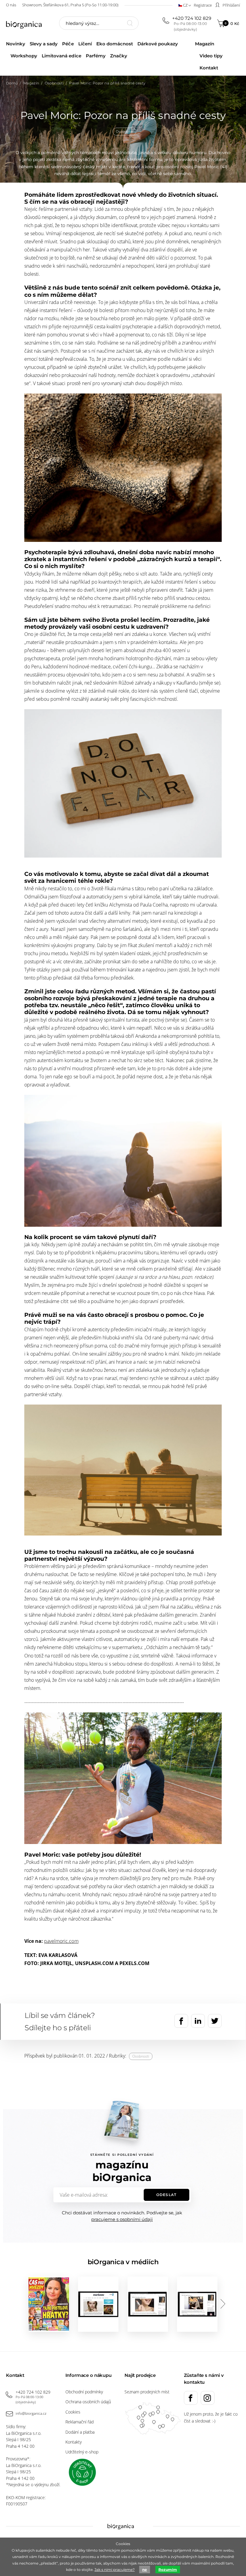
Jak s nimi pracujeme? (115, 2570)
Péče (68, 44)
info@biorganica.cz (31, 2413)
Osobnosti (54, 83)
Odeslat (166, 2195)
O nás (11, 5)
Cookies (73, 2412)
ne (145, 2570)
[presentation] (223, 2304)
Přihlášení (231, 5)
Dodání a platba (80, 2432)
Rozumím (168, 2570)
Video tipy (211, 56)
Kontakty (73, 2442)
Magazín (205, 44)
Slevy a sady (44, 44)
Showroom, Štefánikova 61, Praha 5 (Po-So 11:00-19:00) (70, 5)
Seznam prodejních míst (147, 2392)
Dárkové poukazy (158, 44)
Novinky (16, 44)
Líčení (85, 44)
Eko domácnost (115, 44)
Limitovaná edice (61, 56)
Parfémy (96, 56)
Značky (119, 56)
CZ (185, 5)
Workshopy (24, 56)
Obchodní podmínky (84, 2392)
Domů (12, 83)
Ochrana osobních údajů (88, 2402)
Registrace (203, 5)
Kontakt (209, 68)
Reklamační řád (79, 2422)
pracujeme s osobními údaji (122, 2219)
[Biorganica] (27, 24)
